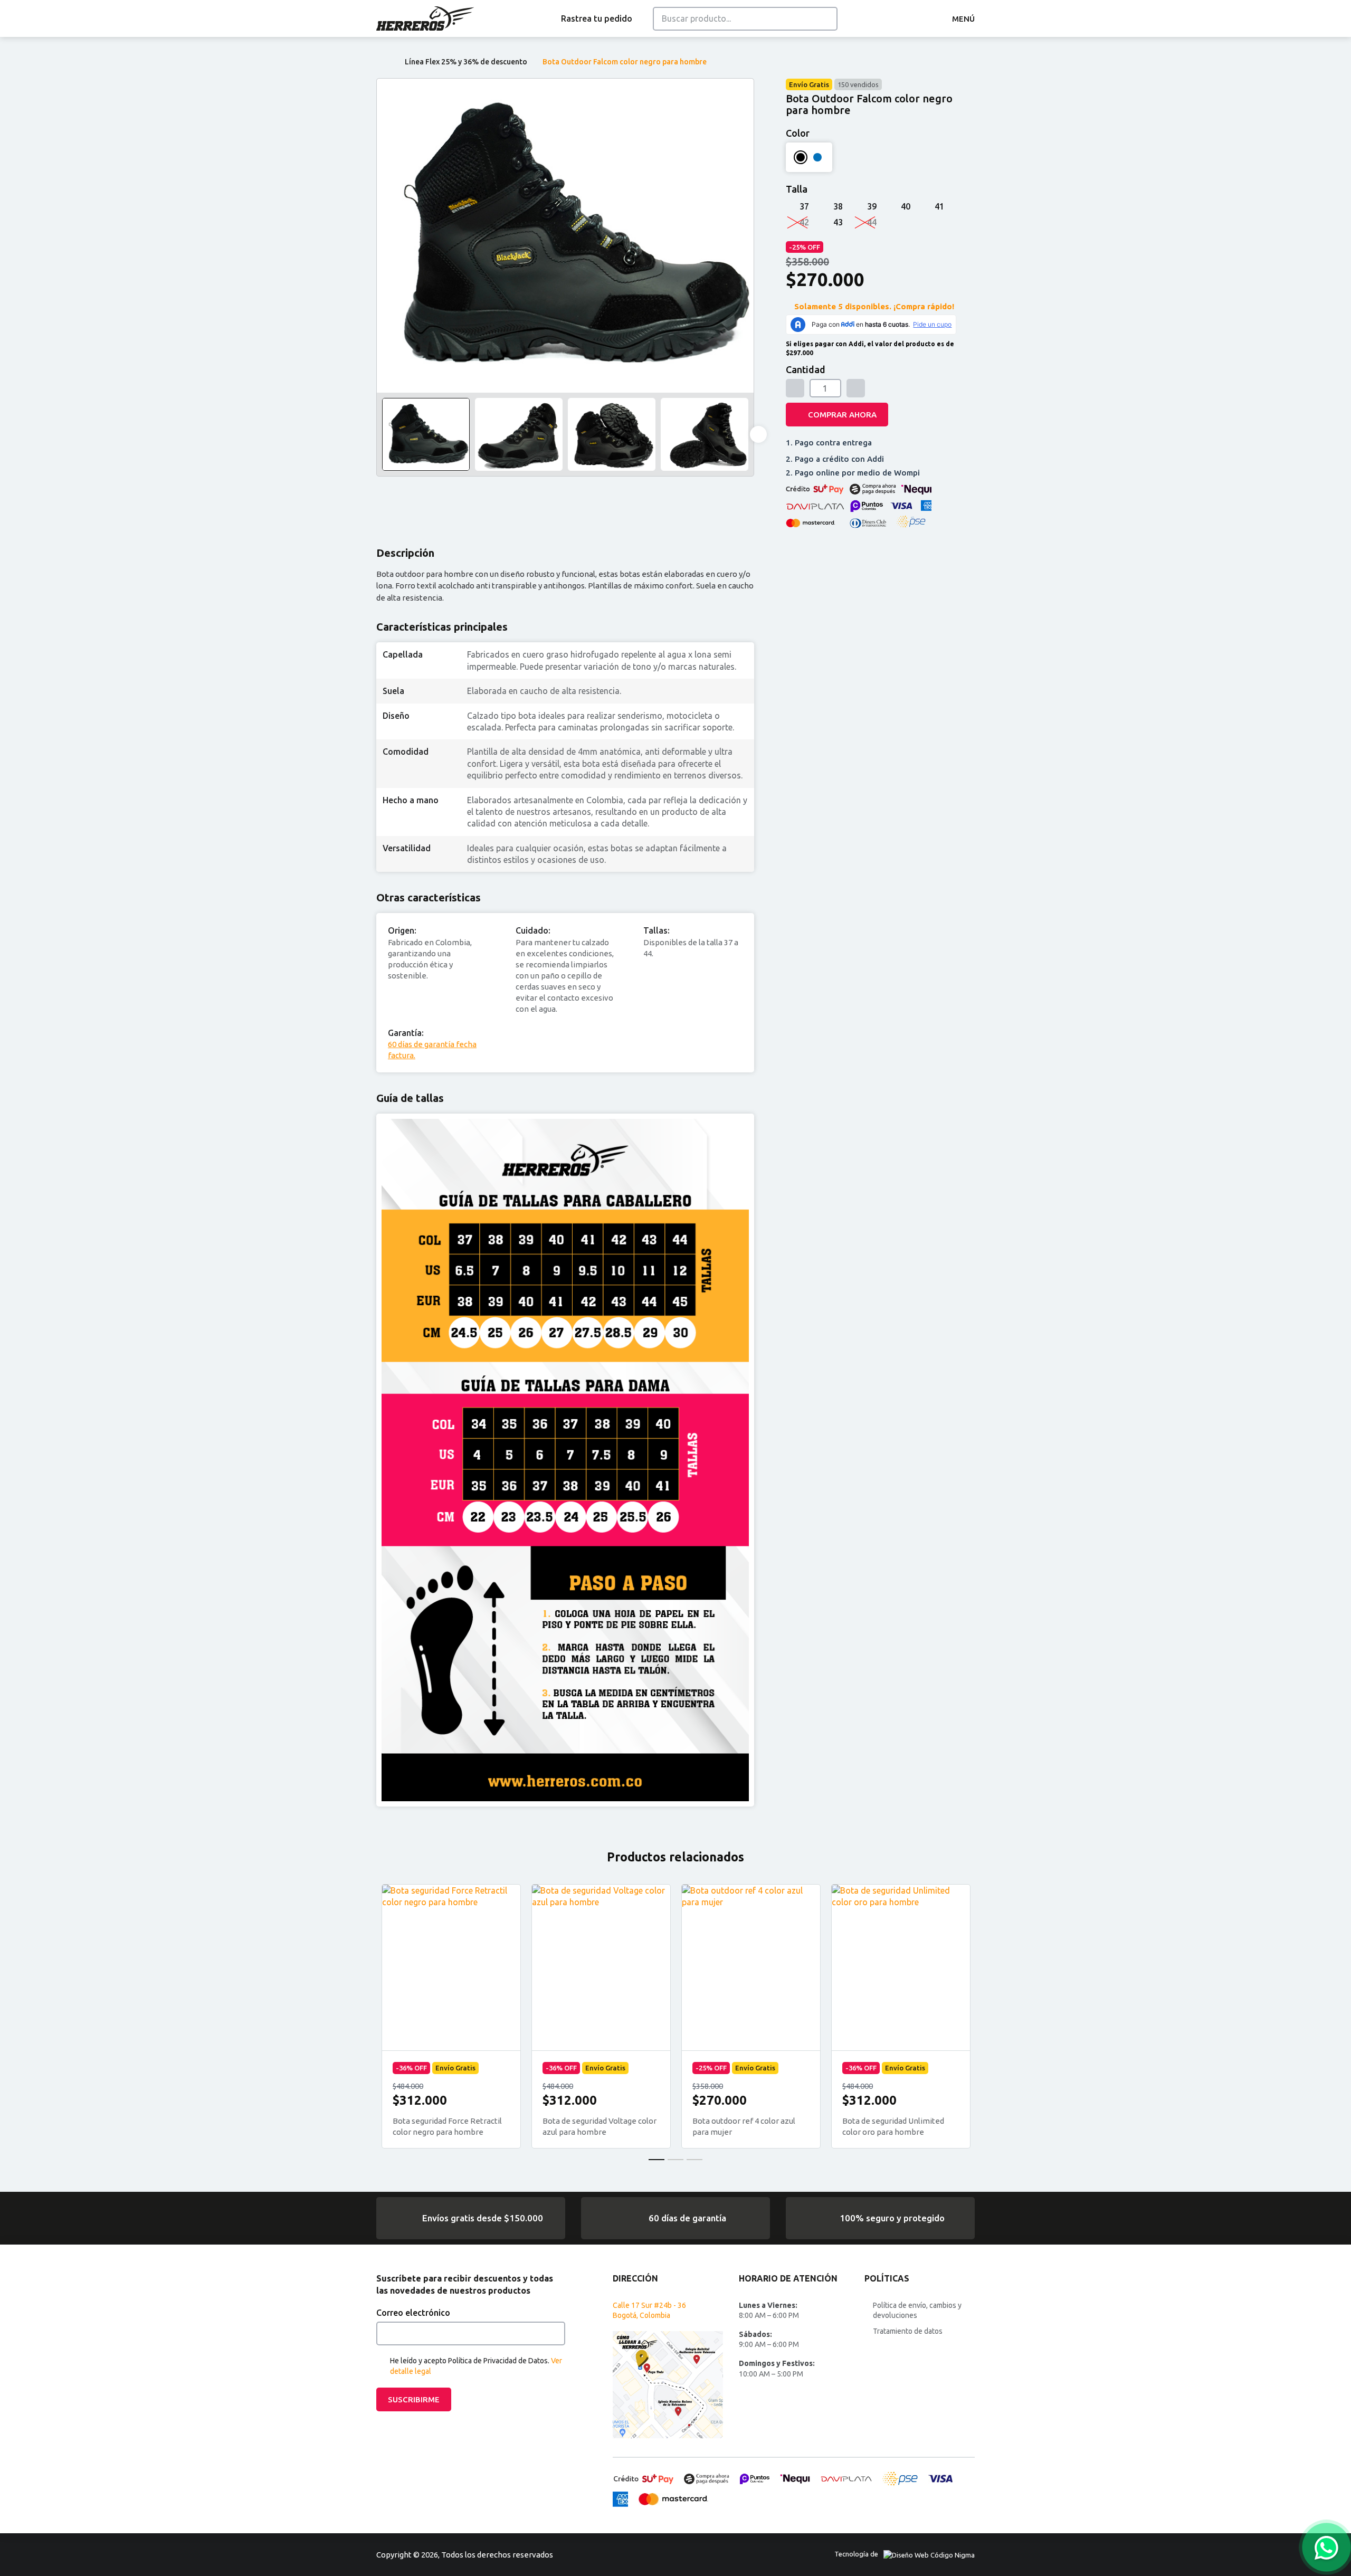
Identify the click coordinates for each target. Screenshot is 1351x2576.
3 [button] (694, 2160)
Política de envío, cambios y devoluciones (917, 2311)
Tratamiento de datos (908, 2331)
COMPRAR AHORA (842, 415)
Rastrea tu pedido (597, 18)
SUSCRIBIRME (414, 2399)
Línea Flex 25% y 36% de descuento (466, 62)
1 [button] (657, 2160)
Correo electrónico (413, 2313)
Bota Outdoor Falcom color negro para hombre (625, 62)
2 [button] (675, 2160)
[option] (565, 236)
